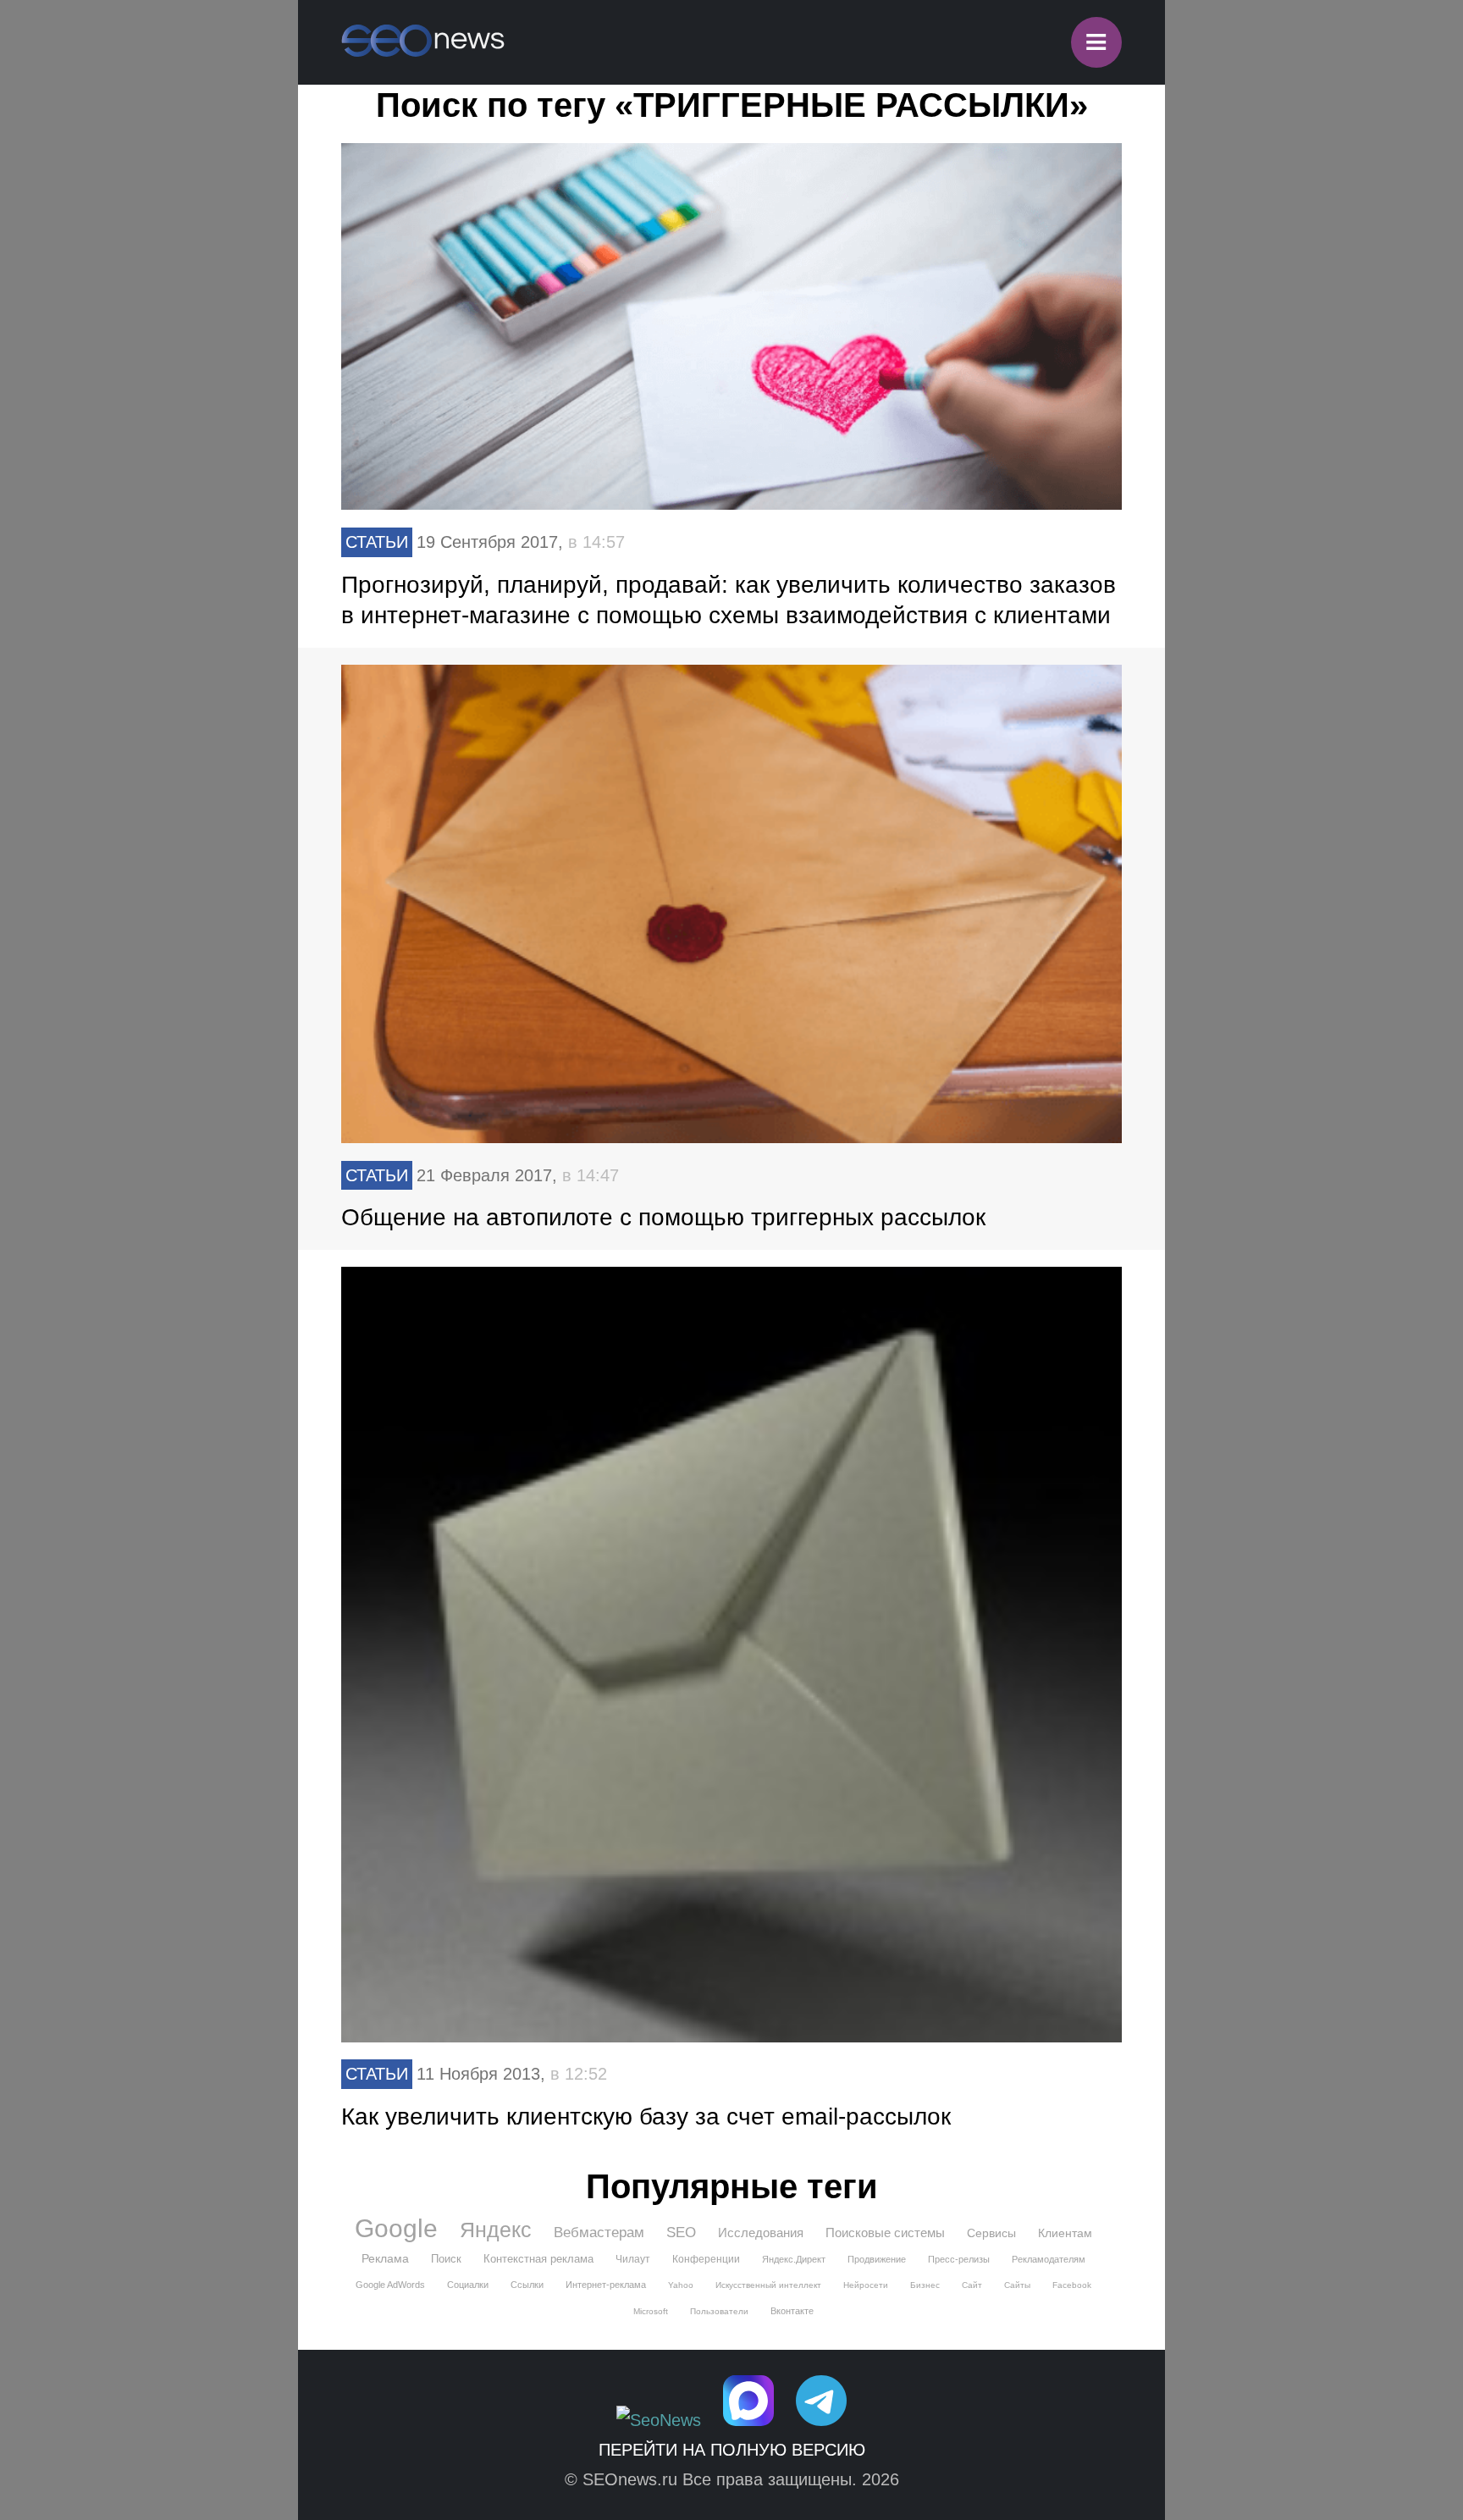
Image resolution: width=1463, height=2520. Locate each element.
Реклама (385, 2258)
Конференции (706, 2259)
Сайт (972, 2285)
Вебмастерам (599, 2233)
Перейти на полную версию (732, 2450)
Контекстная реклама (538, 2259)
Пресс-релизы (959, 2259)
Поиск (446, 2259)
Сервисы (991, 2233)
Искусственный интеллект (768, 2285)
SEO (681, 2233)
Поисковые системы (885, 2233)
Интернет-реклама (606, 2285)
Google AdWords (390, 2285)
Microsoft (651, 2311)
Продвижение (877, 2259)
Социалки (468, 2285)
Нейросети (866, 2285)
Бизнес (925, 2285)
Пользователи (719, 2311)
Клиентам (1065, 2233)
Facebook (1072, 2285)
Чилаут (633, 2259)
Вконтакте (792, 2311)
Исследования (761, 2233)
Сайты (1017, 2285)
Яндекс (496, 2230)
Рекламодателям (1049, 2259)
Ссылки (527, 2285)
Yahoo (681, 2285)
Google (396, 2229)
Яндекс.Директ (794, 2259)
